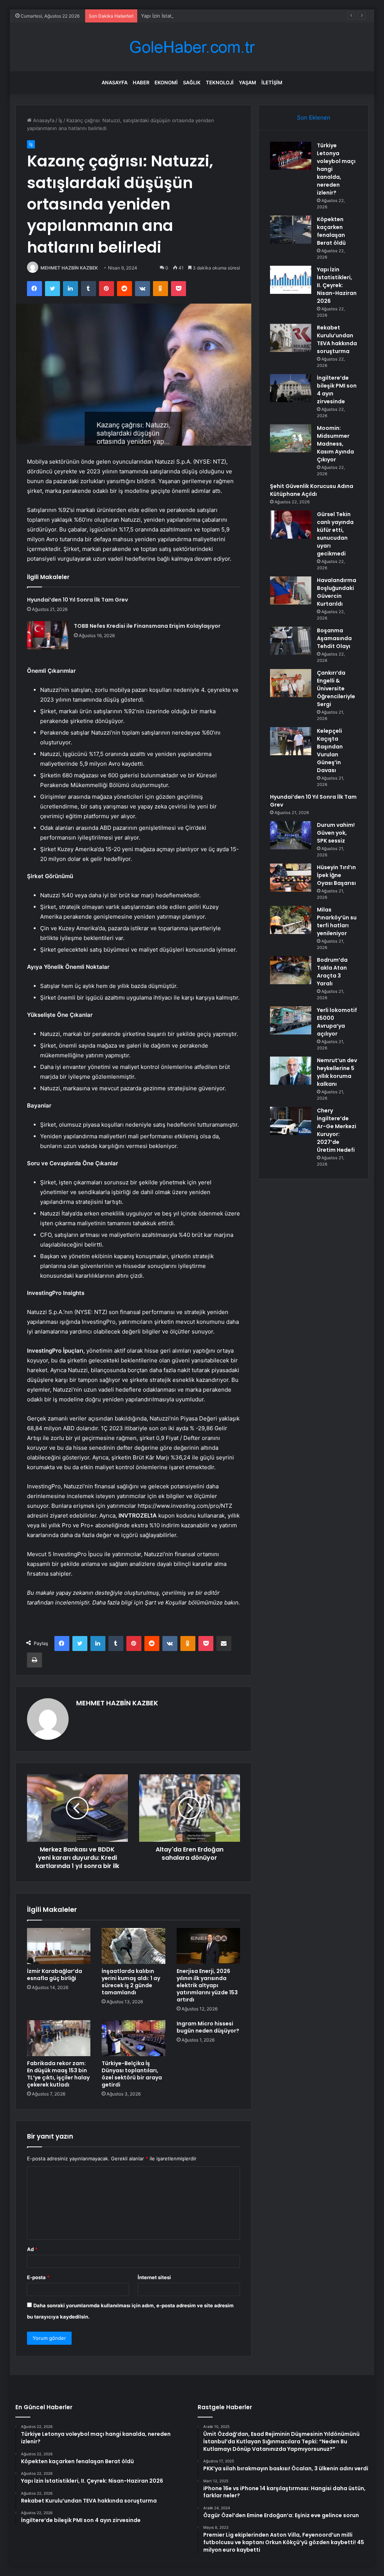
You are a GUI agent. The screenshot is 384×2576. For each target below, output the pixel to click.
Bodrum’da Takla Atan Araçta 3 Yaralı (332, 972)
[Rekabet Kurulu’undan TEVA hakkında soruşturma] (291, 338)
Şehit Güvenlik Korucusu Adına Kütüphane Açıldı (312, 490)
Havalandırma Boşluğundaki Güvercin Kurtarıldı (337, 592)
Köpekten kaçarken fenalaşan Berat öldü (331, 231)
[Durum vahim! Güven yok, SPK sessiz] (291, 835)
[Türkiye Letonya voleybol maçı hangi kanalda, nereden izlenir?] (291, 156)
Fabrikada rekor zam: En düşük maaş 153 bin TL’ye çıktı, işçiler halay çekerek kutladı (58, 2074)
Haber (141, 82)
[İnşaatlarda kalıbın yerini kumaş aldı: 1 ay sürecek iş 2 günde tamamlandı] (133, 1946)
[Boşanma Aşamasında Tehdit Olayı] (291, 641)
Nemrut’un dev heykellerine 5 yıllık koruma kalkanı (337, 1072)
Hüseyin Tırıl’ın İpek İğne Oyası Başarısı (336, 875)
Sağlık (192, 82)
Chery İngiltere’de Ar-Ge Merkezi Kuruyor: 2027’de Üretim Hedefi (337, 1130)
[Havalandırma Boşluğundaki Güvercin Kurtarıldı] (291, 590)
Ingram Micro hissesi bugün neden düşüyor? (208, 2027)
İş (60, 120)
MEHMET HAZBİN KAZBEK (69, 268)
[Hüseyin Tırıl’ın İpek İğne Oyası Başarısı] (291, 878)
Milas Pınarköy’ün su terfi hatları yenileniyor (337, 921)
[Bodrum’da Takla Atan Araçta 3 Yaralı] (291, 970)
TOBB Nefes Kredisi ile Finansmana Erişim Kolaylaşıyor (147, 626)
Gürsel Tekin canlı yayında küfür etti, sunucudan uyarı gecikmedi (335, 534)
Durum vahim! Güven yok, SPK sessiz (336, 833)
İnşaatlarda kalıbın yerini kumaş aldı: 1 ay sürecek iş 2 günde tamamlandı (131, 1982)
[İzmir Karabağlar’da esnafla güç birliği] (59, 1946)
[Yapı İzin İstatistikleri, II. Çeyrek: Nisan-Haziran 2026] (291, 280)
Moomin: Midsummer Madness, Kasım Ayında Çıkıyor (335, 444)
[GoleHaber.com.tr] (192, 47)
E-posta (38, 2277)
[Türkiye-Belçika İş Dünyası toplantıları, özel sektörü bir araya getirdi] (133, 2038)
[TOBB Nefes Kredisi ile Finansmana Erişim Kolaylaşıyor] (48, 635)
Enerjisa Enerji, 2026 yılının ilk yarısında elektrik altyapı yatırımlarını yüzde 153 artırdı (207, 1985)
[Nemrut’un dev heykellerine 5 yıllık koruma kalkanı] (291, 1071)
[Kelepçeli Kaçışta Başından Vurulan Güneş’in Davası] (291, 741)
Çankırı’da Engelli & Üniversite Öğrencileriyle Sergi (336, 689)
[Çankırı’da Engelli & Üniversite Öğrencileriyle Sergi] (291, 683)
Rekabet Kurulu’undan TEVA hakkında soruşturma (337, 339)
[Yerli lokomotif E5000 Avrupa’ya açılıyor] (291, 1020)
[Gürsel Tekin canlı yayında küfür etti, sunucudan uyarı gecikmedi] (291, 525)
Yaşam (247, 82)
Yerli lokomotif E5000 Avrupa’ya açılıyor (337, 1022)
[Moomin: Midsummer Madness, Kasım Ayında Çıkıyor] (291, 438)
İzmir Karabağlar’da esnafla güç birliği (55, 1975)
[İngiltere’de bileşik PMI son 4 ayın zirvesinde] (291, 388)
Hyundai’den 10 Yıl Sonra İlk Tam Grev (77, 600)
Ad (32, 2249)
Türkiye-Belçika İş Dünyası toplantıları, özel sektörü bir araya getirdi (132, 2074)
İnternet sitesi (154, 2277)
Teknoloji (220, 82)
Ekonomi (166, 82)
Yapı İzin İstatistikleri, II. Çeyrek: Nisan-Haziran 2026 (202, 16)
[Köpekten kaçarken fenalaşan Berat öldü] (291, 230)
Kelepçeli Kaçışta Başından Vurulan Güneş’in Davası (330, 751)
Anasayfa (115, 82)
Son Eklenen (314, 117)
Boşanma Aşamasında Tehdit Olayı (334, 638)
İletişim (272, 82)
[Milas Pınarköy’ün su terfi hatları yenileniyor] (291, 920)
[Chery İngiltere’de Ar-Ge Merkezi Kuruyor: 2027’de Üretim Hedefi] (291, 1121)
